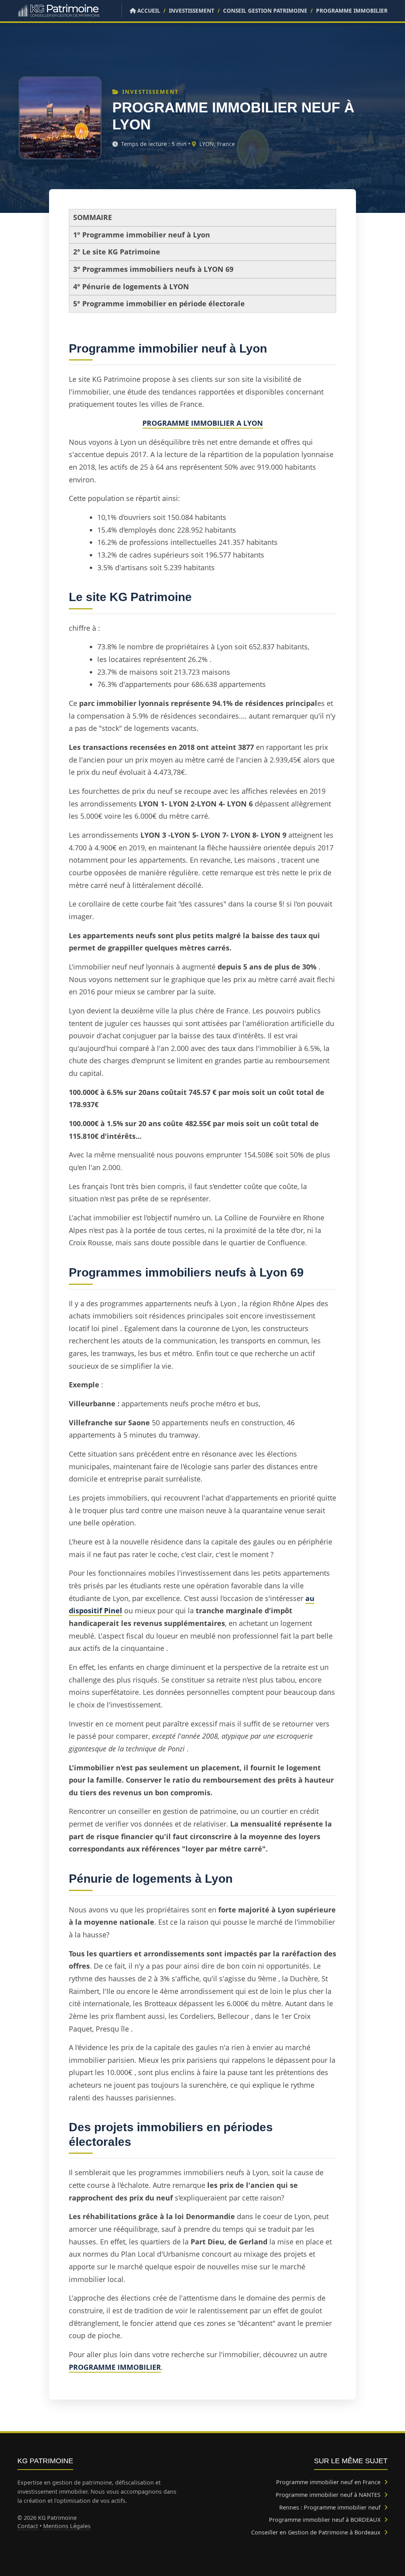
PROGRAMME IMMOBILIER (352, 10)
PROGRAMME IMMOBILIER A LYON (203, 423)
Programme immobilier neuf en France (329, 2482)
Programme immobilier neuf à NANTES (329, 2495)
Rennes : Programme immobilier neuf (331, 2507)
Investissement (192, 10)
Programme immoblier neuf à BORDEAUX (326, 2520)
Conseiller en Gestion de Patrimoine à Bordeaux (317, 2532)
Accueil (148, 10)
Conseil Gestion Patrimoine (265, 10)
